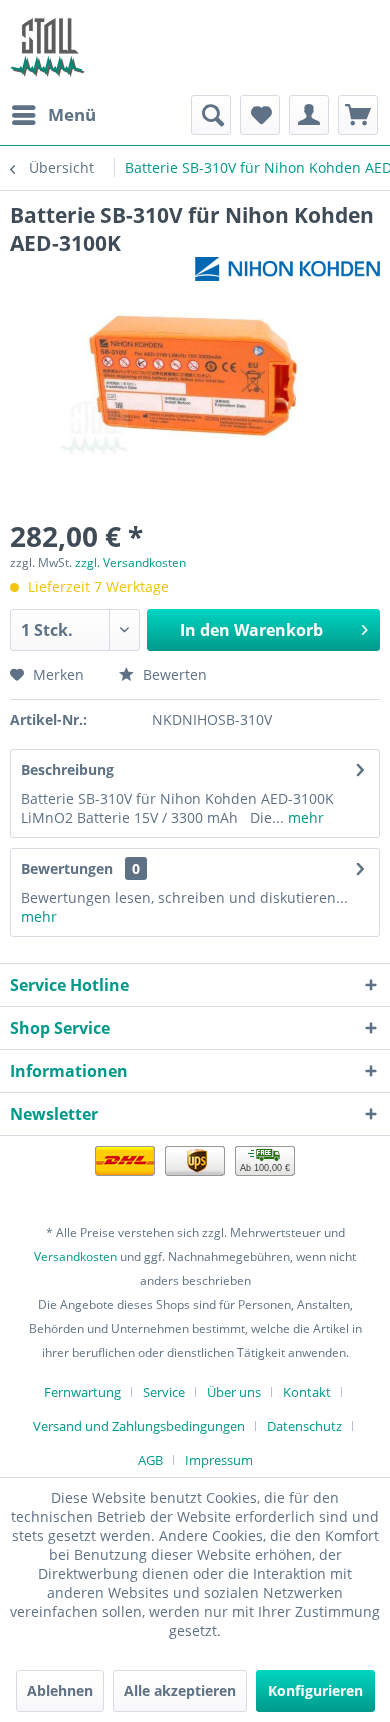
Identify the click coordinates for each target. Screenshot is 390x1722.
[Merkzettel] (260, 115)
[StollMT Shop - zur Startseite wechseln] (47, 47)
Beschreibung (67, 769)
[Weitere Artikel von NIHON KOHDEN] (287, 274)
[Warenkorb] (358, 115)
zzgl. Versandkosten (130, 562)
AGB (150, 1460)
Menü (72, 114)
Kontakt (307, 1392)
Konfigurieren (315, 1690)
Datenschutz (304, 1426)
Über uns (234, 1392)
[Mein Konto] (309, 115)
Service (164, 1392)
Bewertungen (67, 868)
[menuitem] (53, 115)
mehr (304, 817)
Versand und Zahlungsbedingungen (139, 1426)
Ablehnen (60, 1690)
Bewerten (173, 674)
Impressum (219, 1460)
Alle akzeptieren (180, 1690)
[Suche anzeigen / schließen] (211, 115)
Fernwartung (82, 1392)
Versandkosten (75, 1256)
